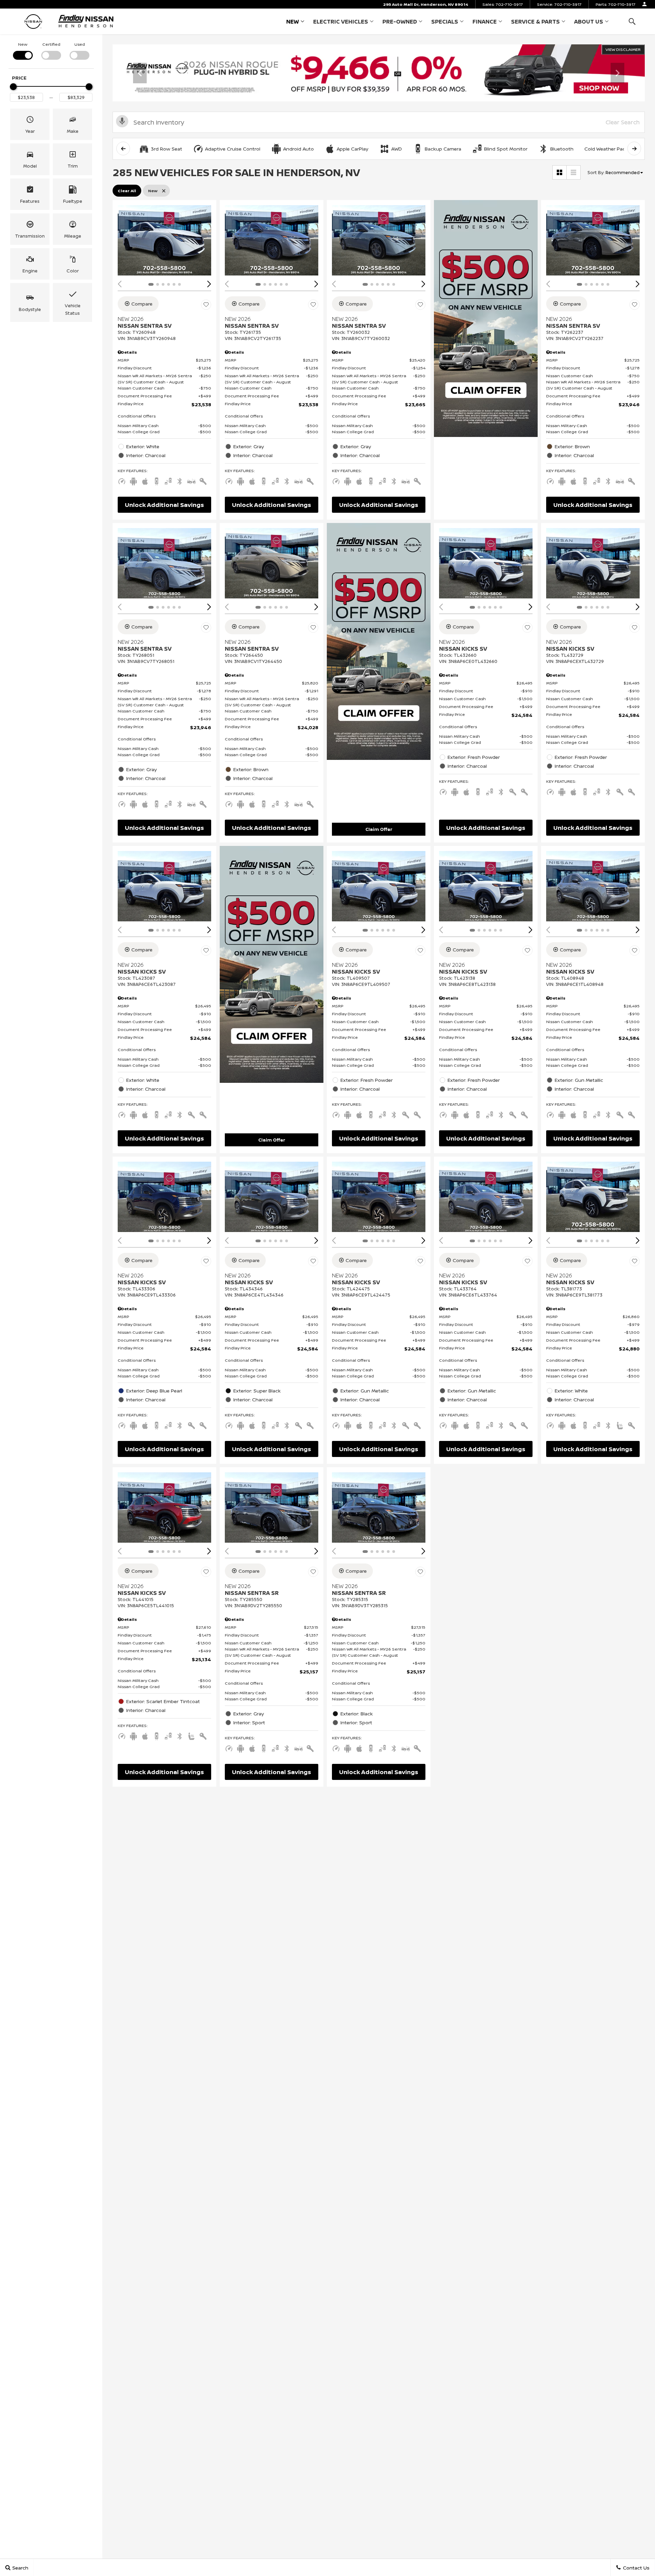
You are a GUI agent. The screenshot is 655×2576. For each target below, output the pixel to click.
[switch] (23, 50)
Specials (445, 22)
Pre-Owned (400, 22)
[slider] (13, 87)
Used (80, 44)
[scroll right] (634, 148)
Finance (485, 22)
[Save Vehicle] (206, 305)
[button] (632, 21)
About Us (589, 22)
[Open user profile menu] (644, 4)
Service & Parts (535, 22)
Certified (51, 44)
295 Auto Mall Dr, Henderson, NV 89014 (426, 4)
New (293, 22)
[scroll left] (123, 148)
